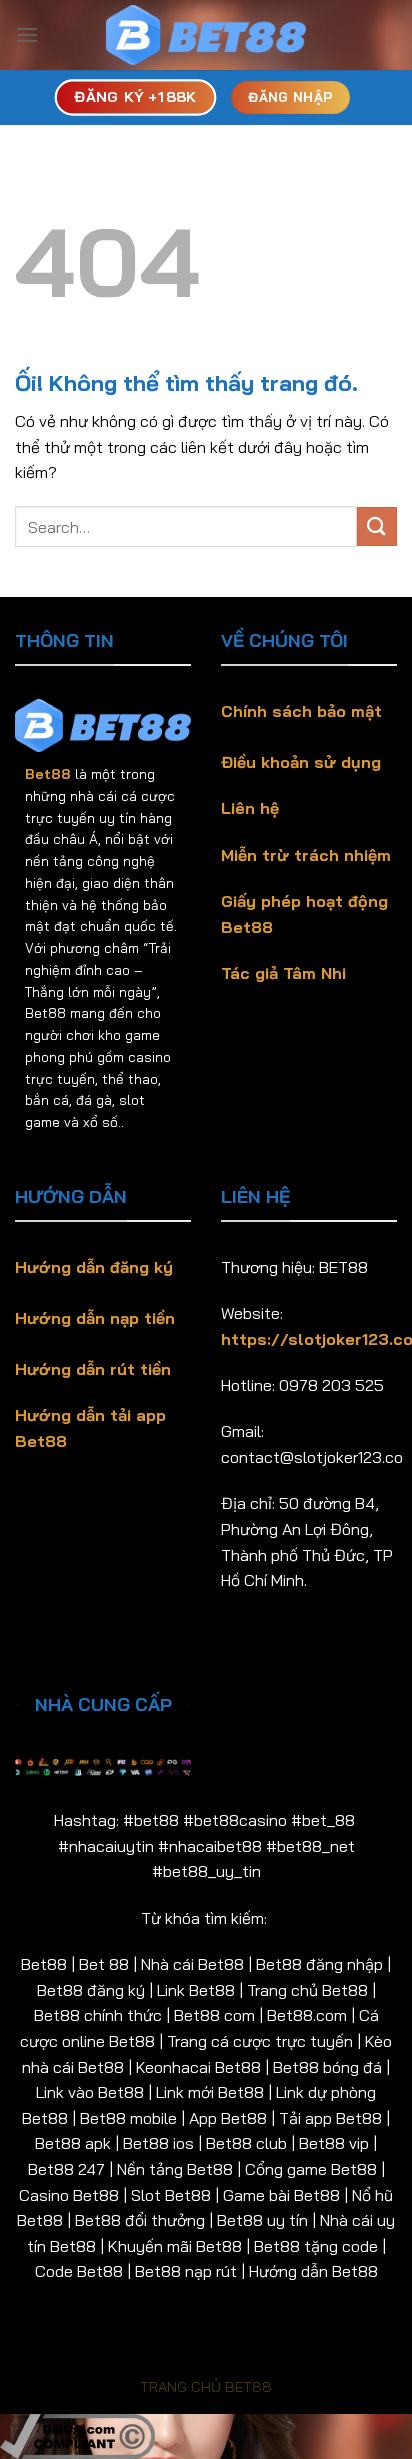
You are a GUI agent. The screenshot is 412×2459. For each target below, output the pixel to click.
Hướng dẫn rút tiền (93, 1369)
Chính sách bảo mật (301, 711)
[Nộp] (377, 526)
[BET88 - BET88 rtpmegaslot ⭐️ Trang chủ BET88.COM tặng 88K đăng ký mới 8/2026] (206, 35)
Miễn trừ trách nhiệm (306, 855)
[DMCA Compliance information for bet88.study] (77, 2434)
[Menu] (27, 34)
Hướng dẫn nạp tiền (95, 1318)
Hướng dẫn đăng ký (94, 1267)
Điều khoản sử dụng (301, 762)
